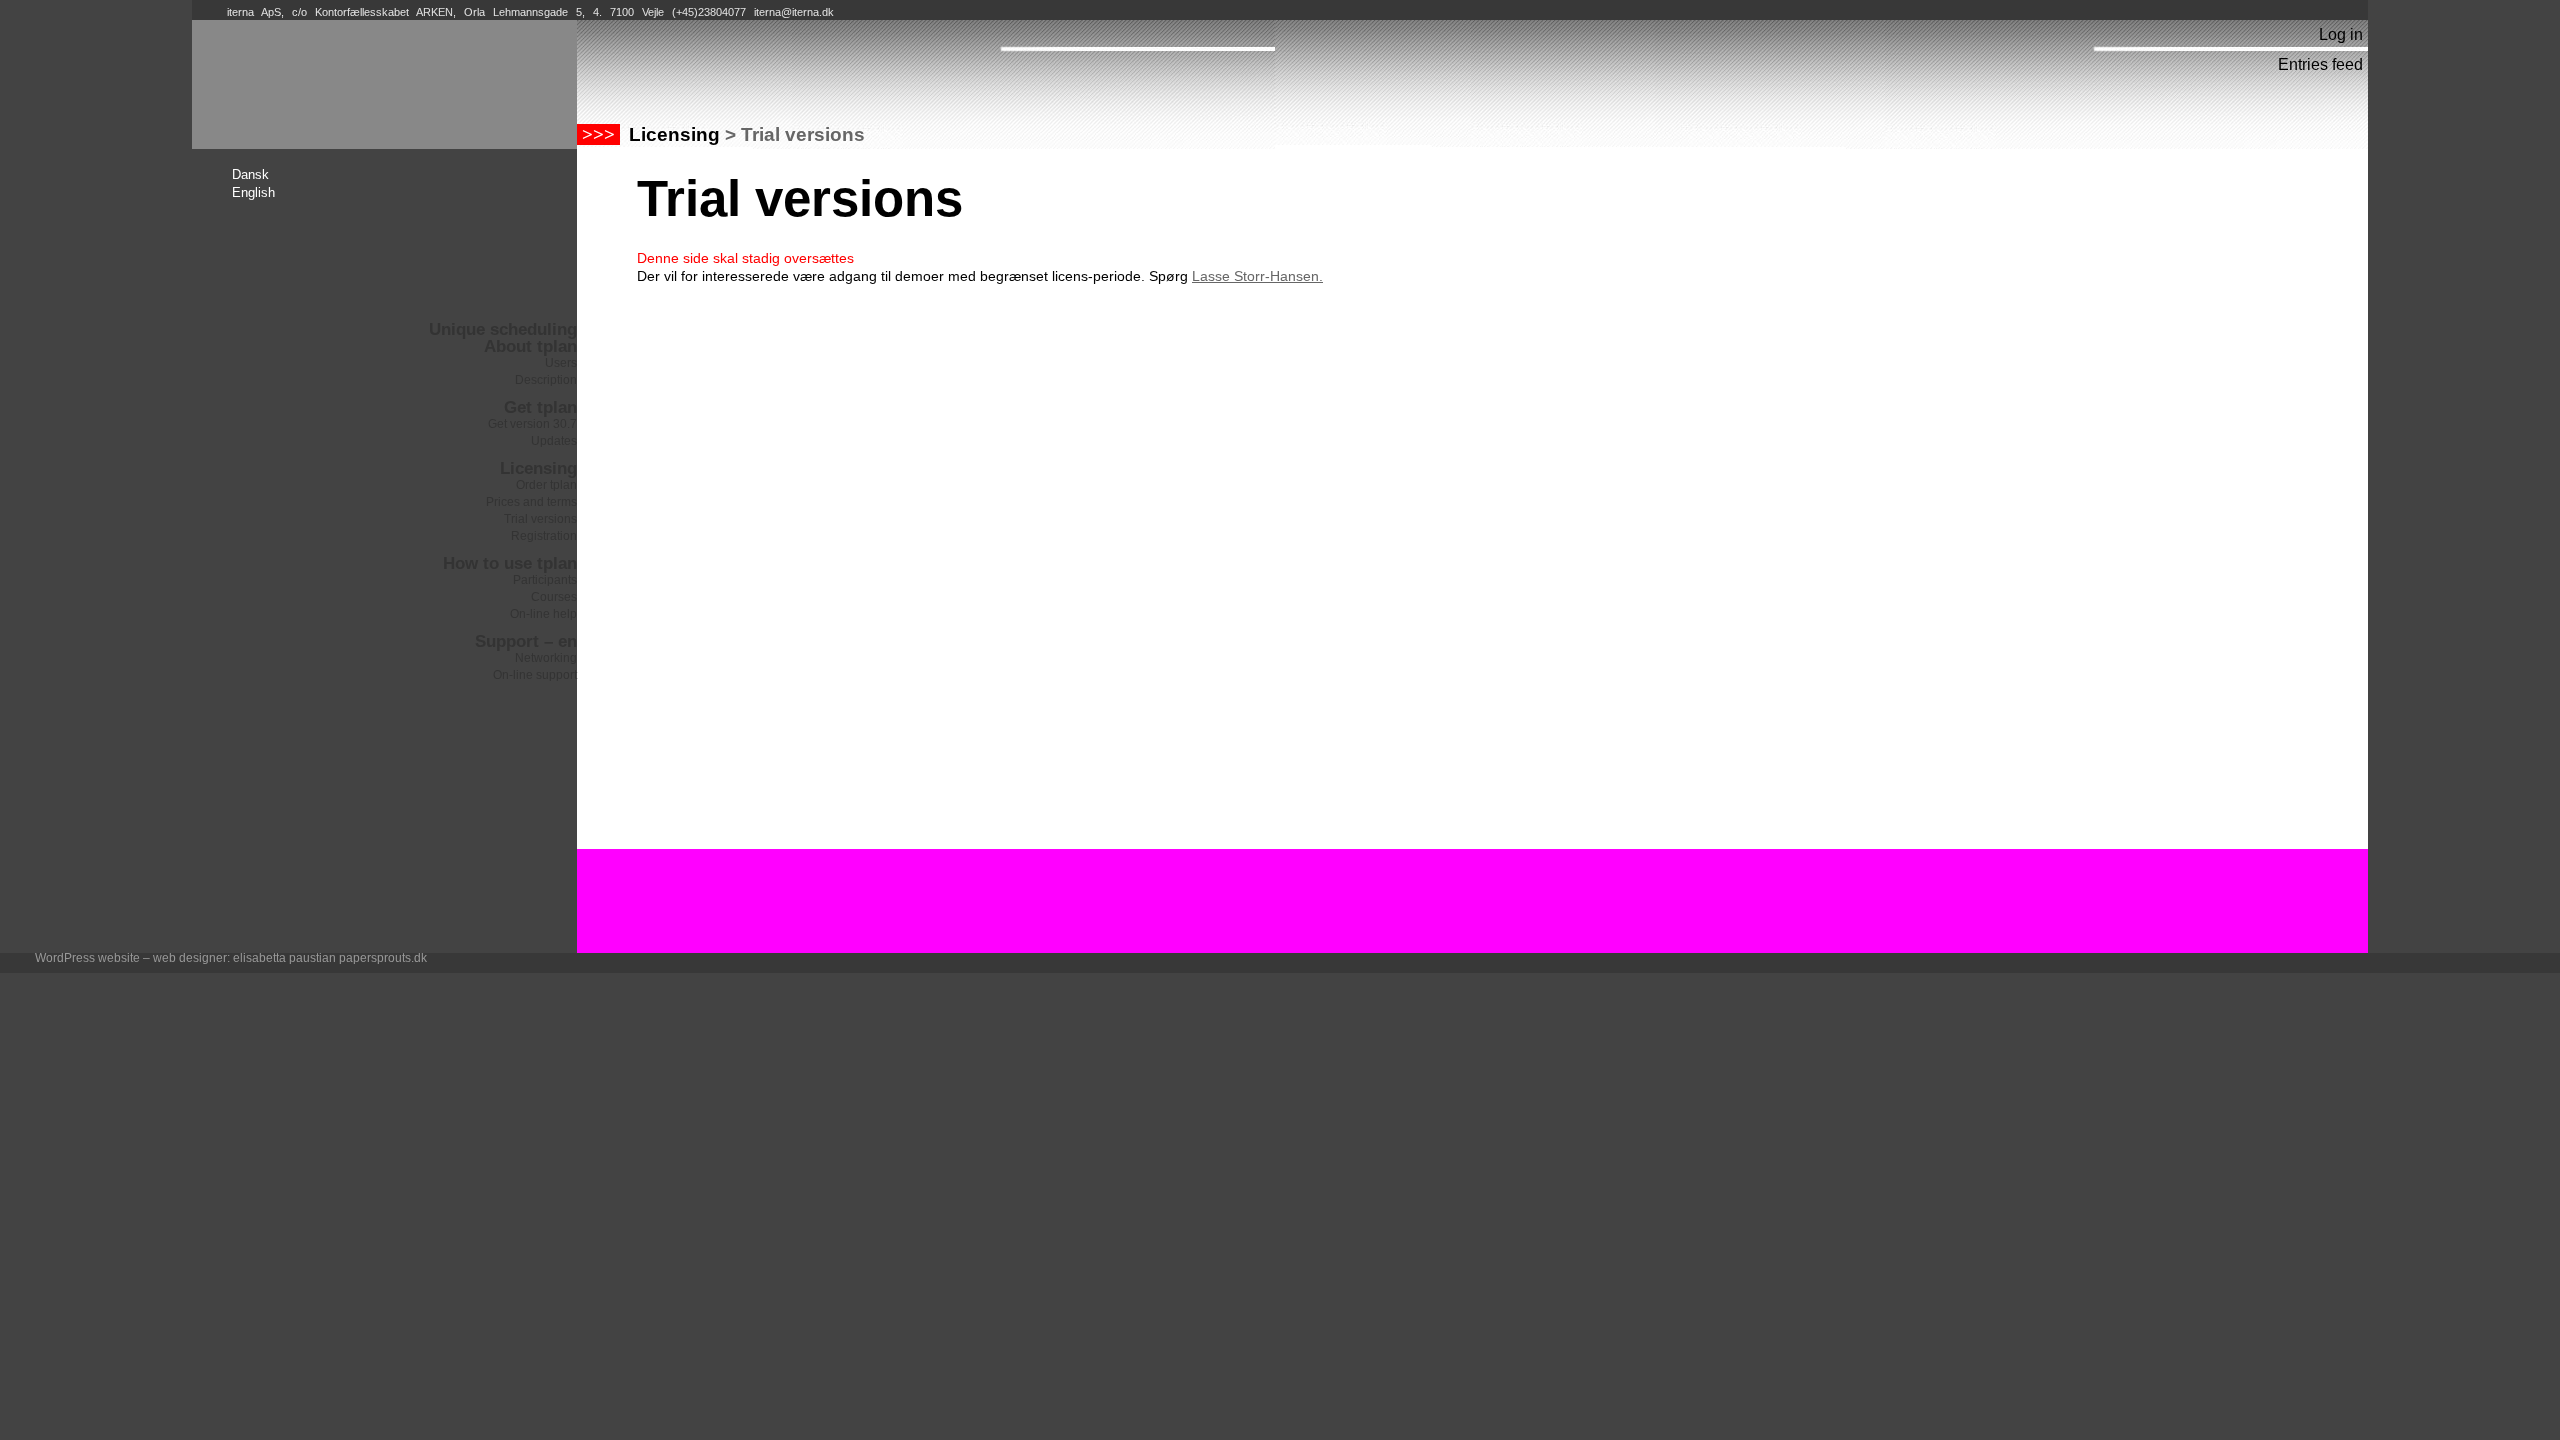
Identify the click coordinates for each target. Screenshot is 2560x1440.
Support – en (526, 641)
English (253, 192)
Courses (554, 597)
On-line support (535, 675)
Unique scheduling (503, 329)
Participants (545, 580)
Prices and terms (531, 502)
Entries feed (2320, 64)
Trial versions (540, 519)
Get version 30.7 (532, 424)
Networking (546, 658)
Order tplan (546, 485)
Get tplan (540, 407)
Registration (544, 536)
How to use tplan (510, 563)
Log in (2341, 34)
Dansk (250, 174)
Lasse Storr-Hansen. (1257, 276)
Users (561, 363)
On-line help (543, 614)
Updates (554, 441)
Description (546, 380)
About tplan (530, 346)
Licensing (538, 468)
